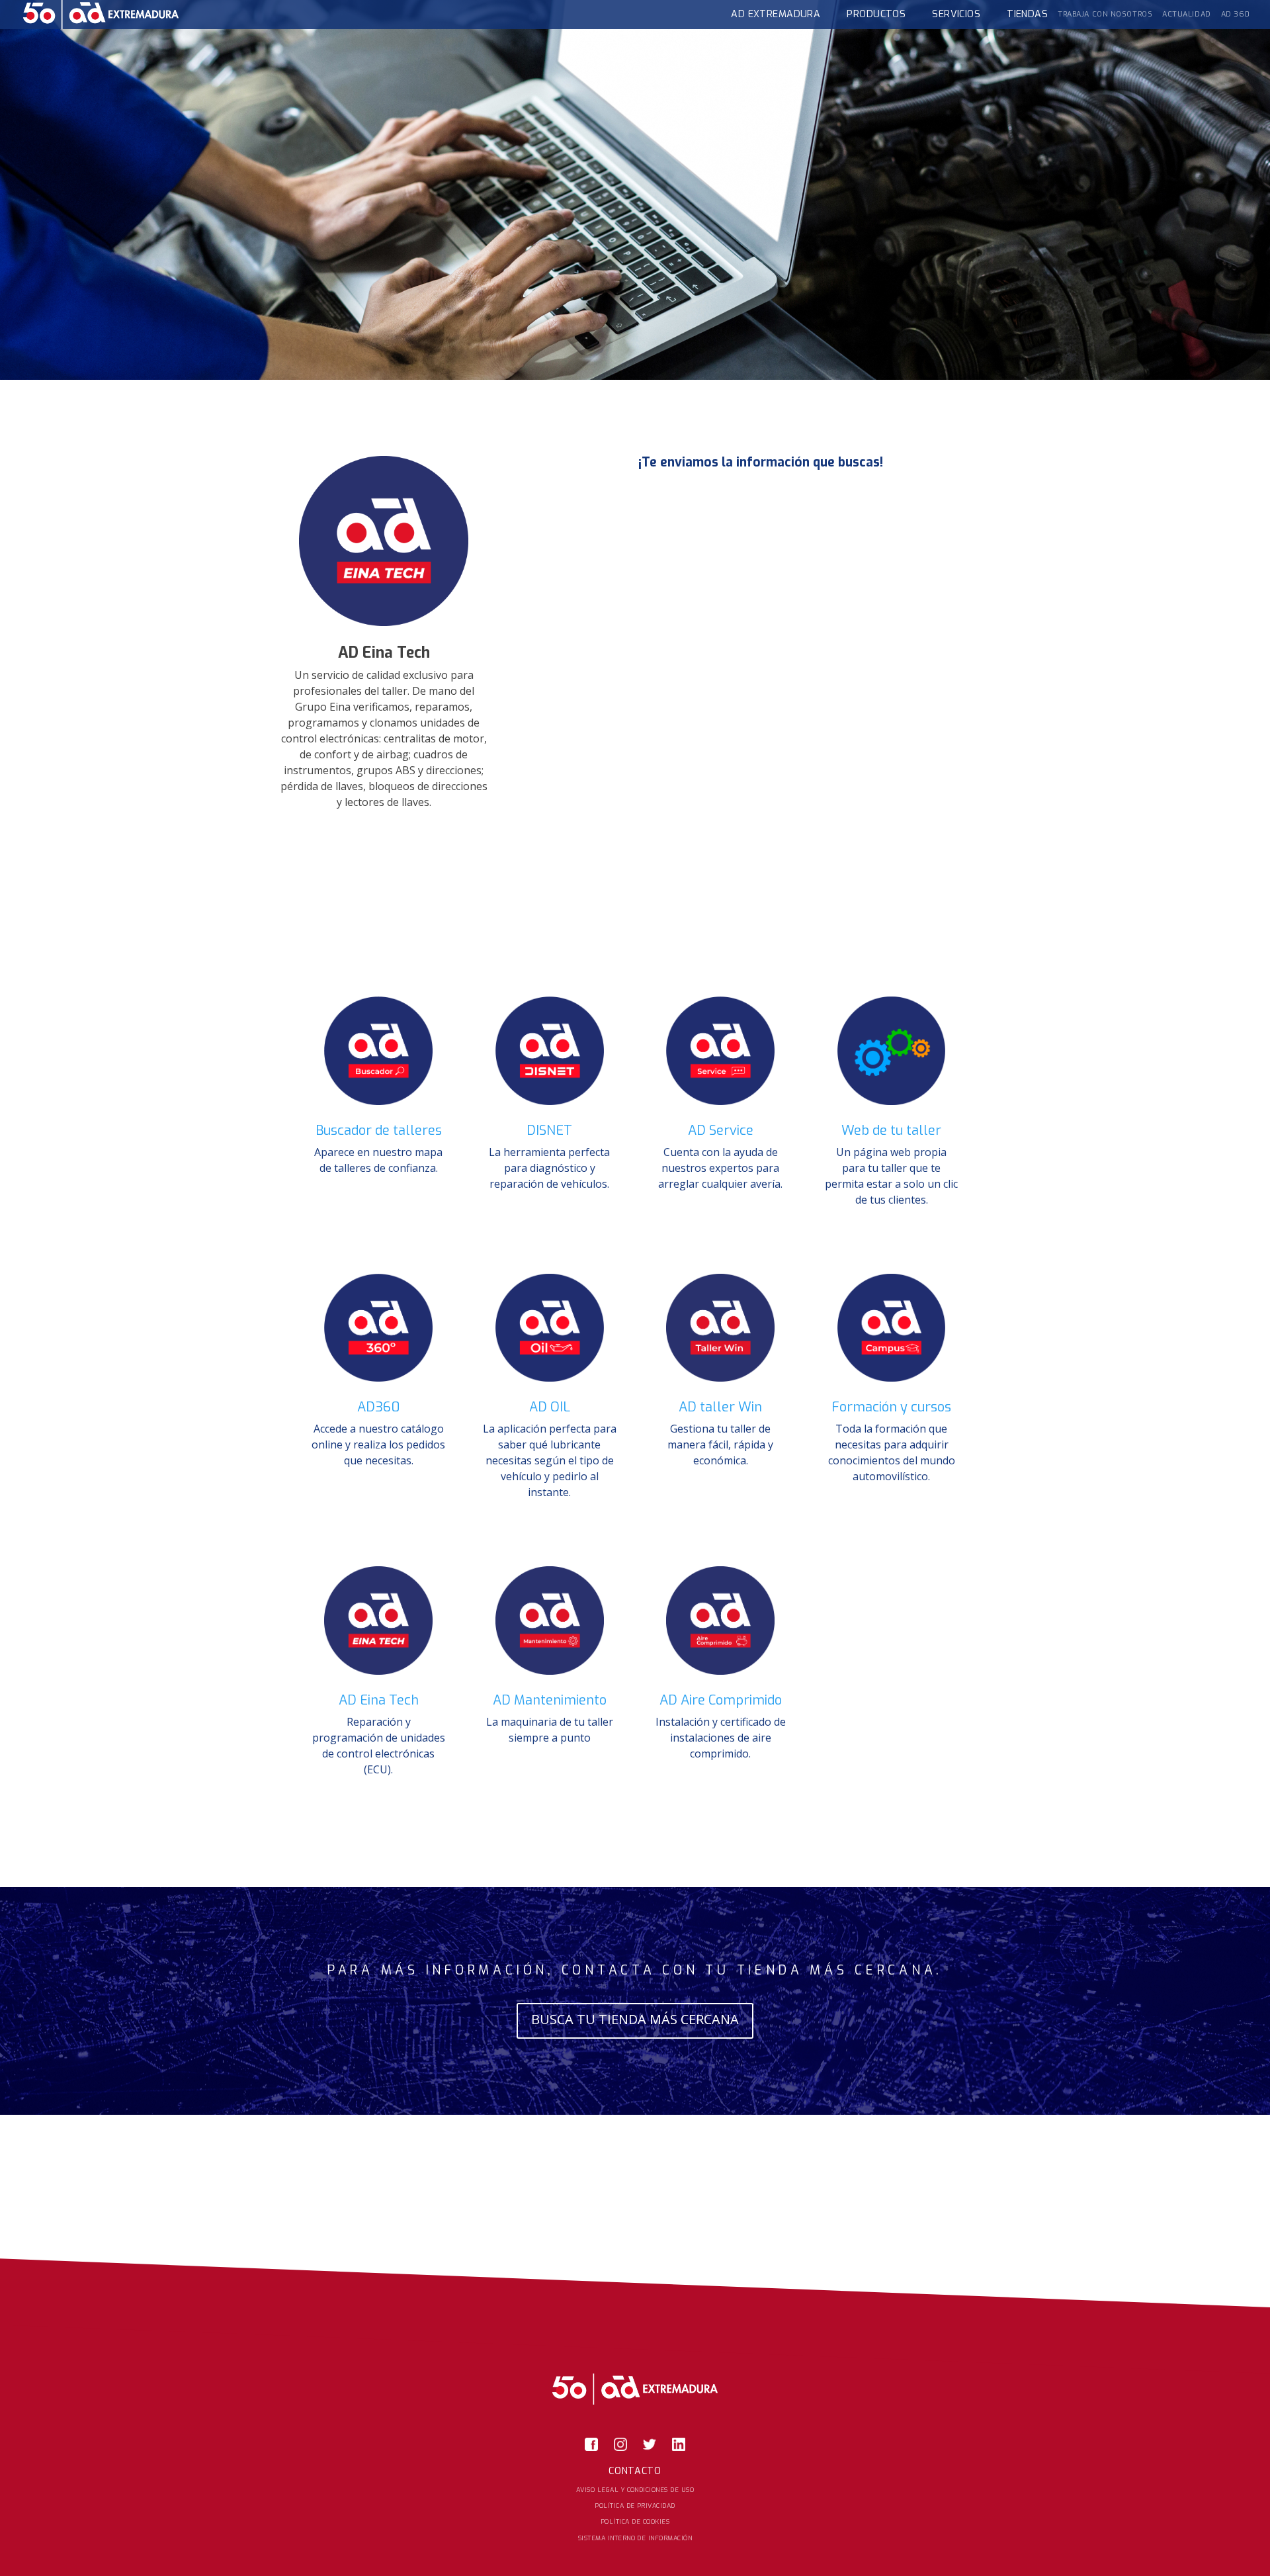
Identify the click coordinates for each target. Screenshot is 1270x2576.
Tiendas (1027, 14)
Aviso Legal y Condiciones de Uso (635, 2490)
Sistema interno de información (635, 2538)
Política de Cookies (635, 2521)
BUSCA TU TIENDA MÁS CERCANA (635, 2019)
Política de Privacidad (635, 2506)
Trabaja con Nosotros (1105, 14)
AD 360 (1236, 14)
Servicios (956, 14)
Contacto (635, 2471)
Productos (876, 14)
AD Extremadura (776, 14)
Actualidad (1187, 14)
